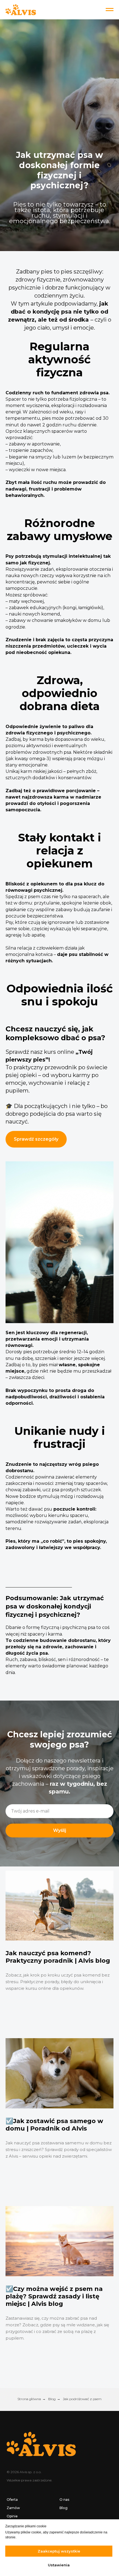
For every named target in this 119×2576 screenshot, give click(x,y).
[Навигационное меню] (110, 10)
